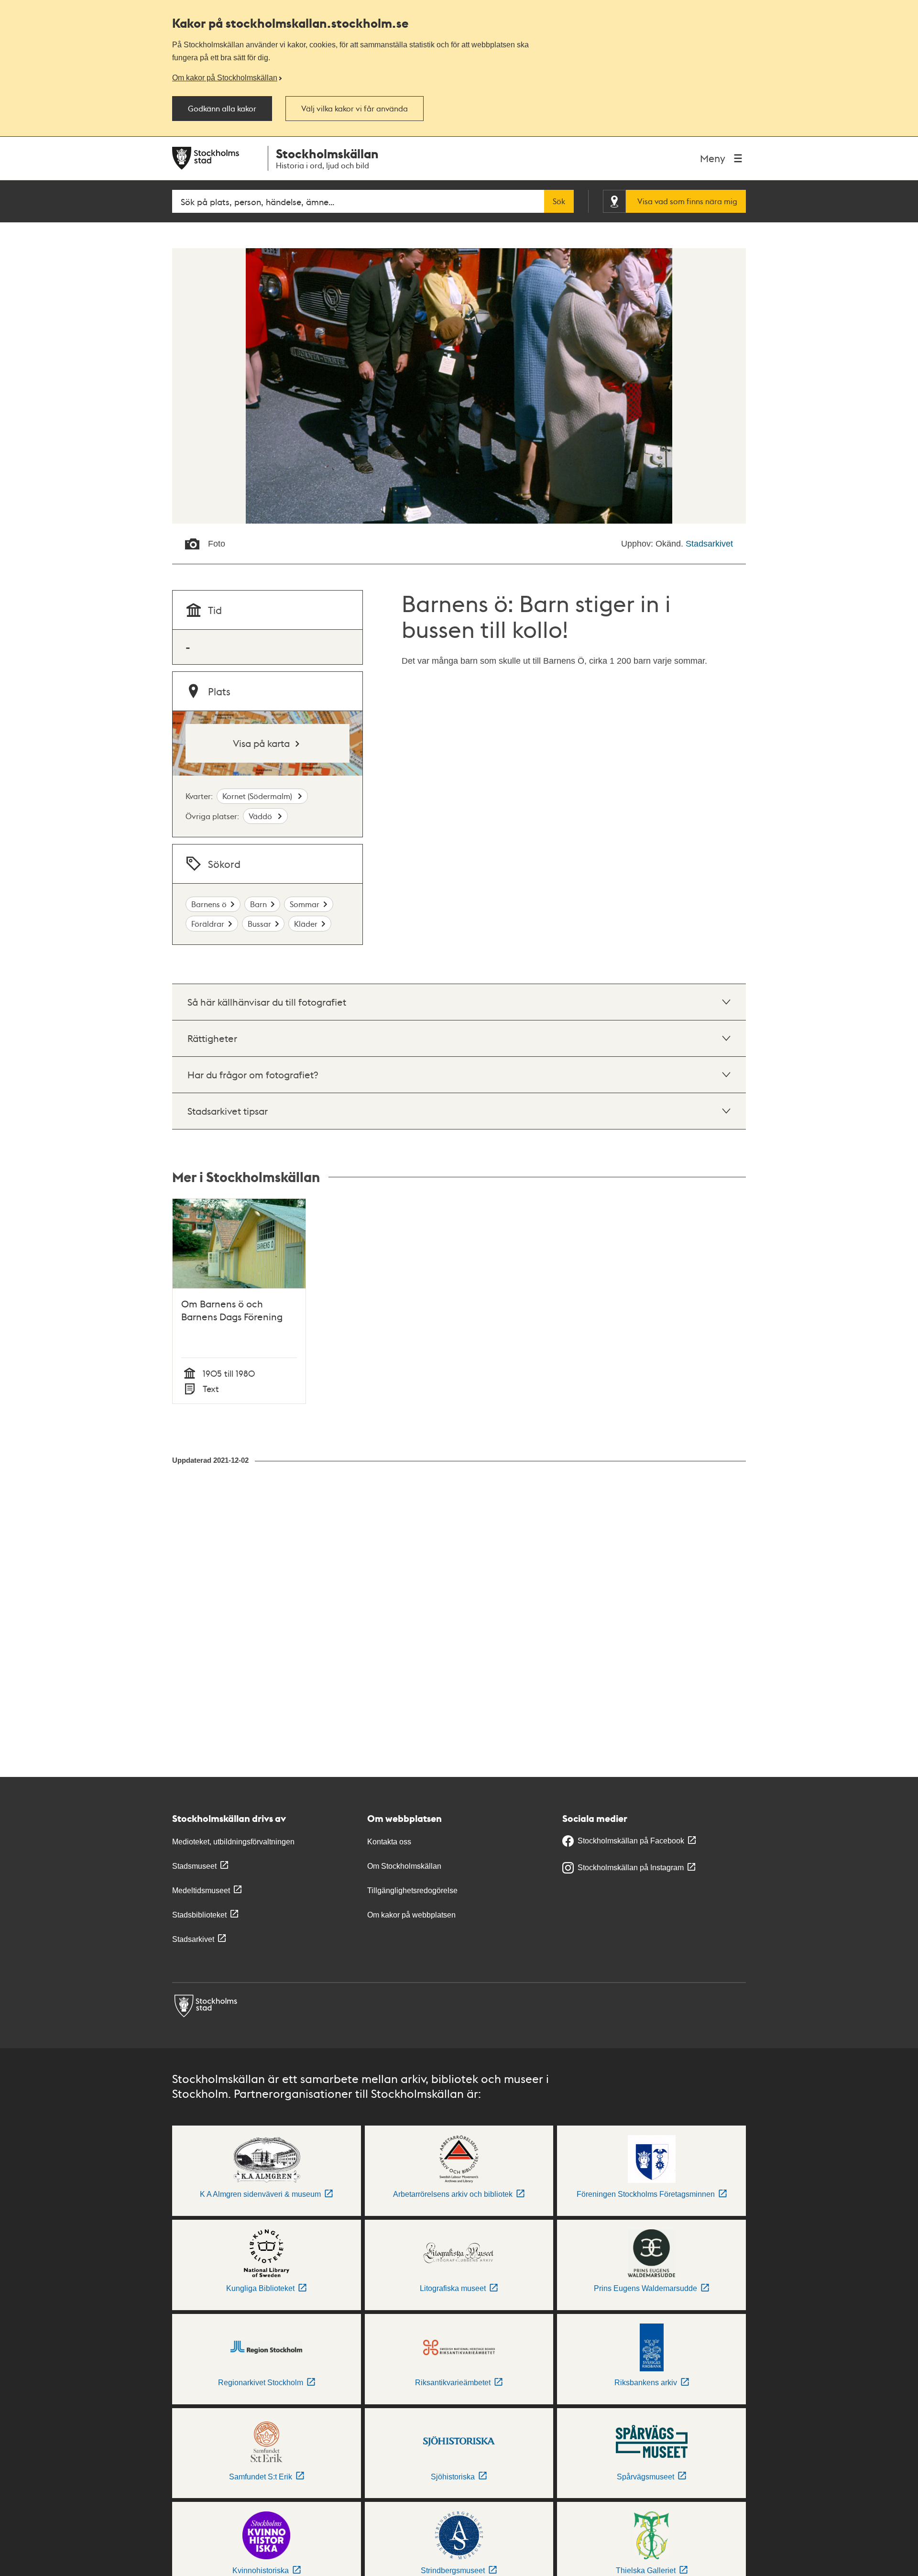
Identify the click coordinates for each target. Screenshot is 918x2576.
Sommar (305, 904)
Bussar (259, 924)
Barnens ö (209, 904)
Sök (559, 201)
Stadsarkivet (709, 544)
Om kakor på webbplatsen (411, 1915)
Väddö (261, 816)
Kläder (306, 924)
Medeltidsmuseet (201, 1891)
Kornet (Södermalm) (258, 796)
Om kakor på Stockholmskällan (225, 77)
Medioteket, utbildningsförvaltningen (233, 1842)
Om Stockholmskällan (404, 1866)
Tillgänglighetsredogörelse (412, 1891)
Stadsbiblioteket (199, 1915)
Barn (258, 904)
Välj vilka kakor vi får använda (355, 109)
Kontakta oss (389, 1842)
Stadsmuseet (194, 1866)
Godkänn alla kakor (222, 109)
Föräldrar (208, 924)
